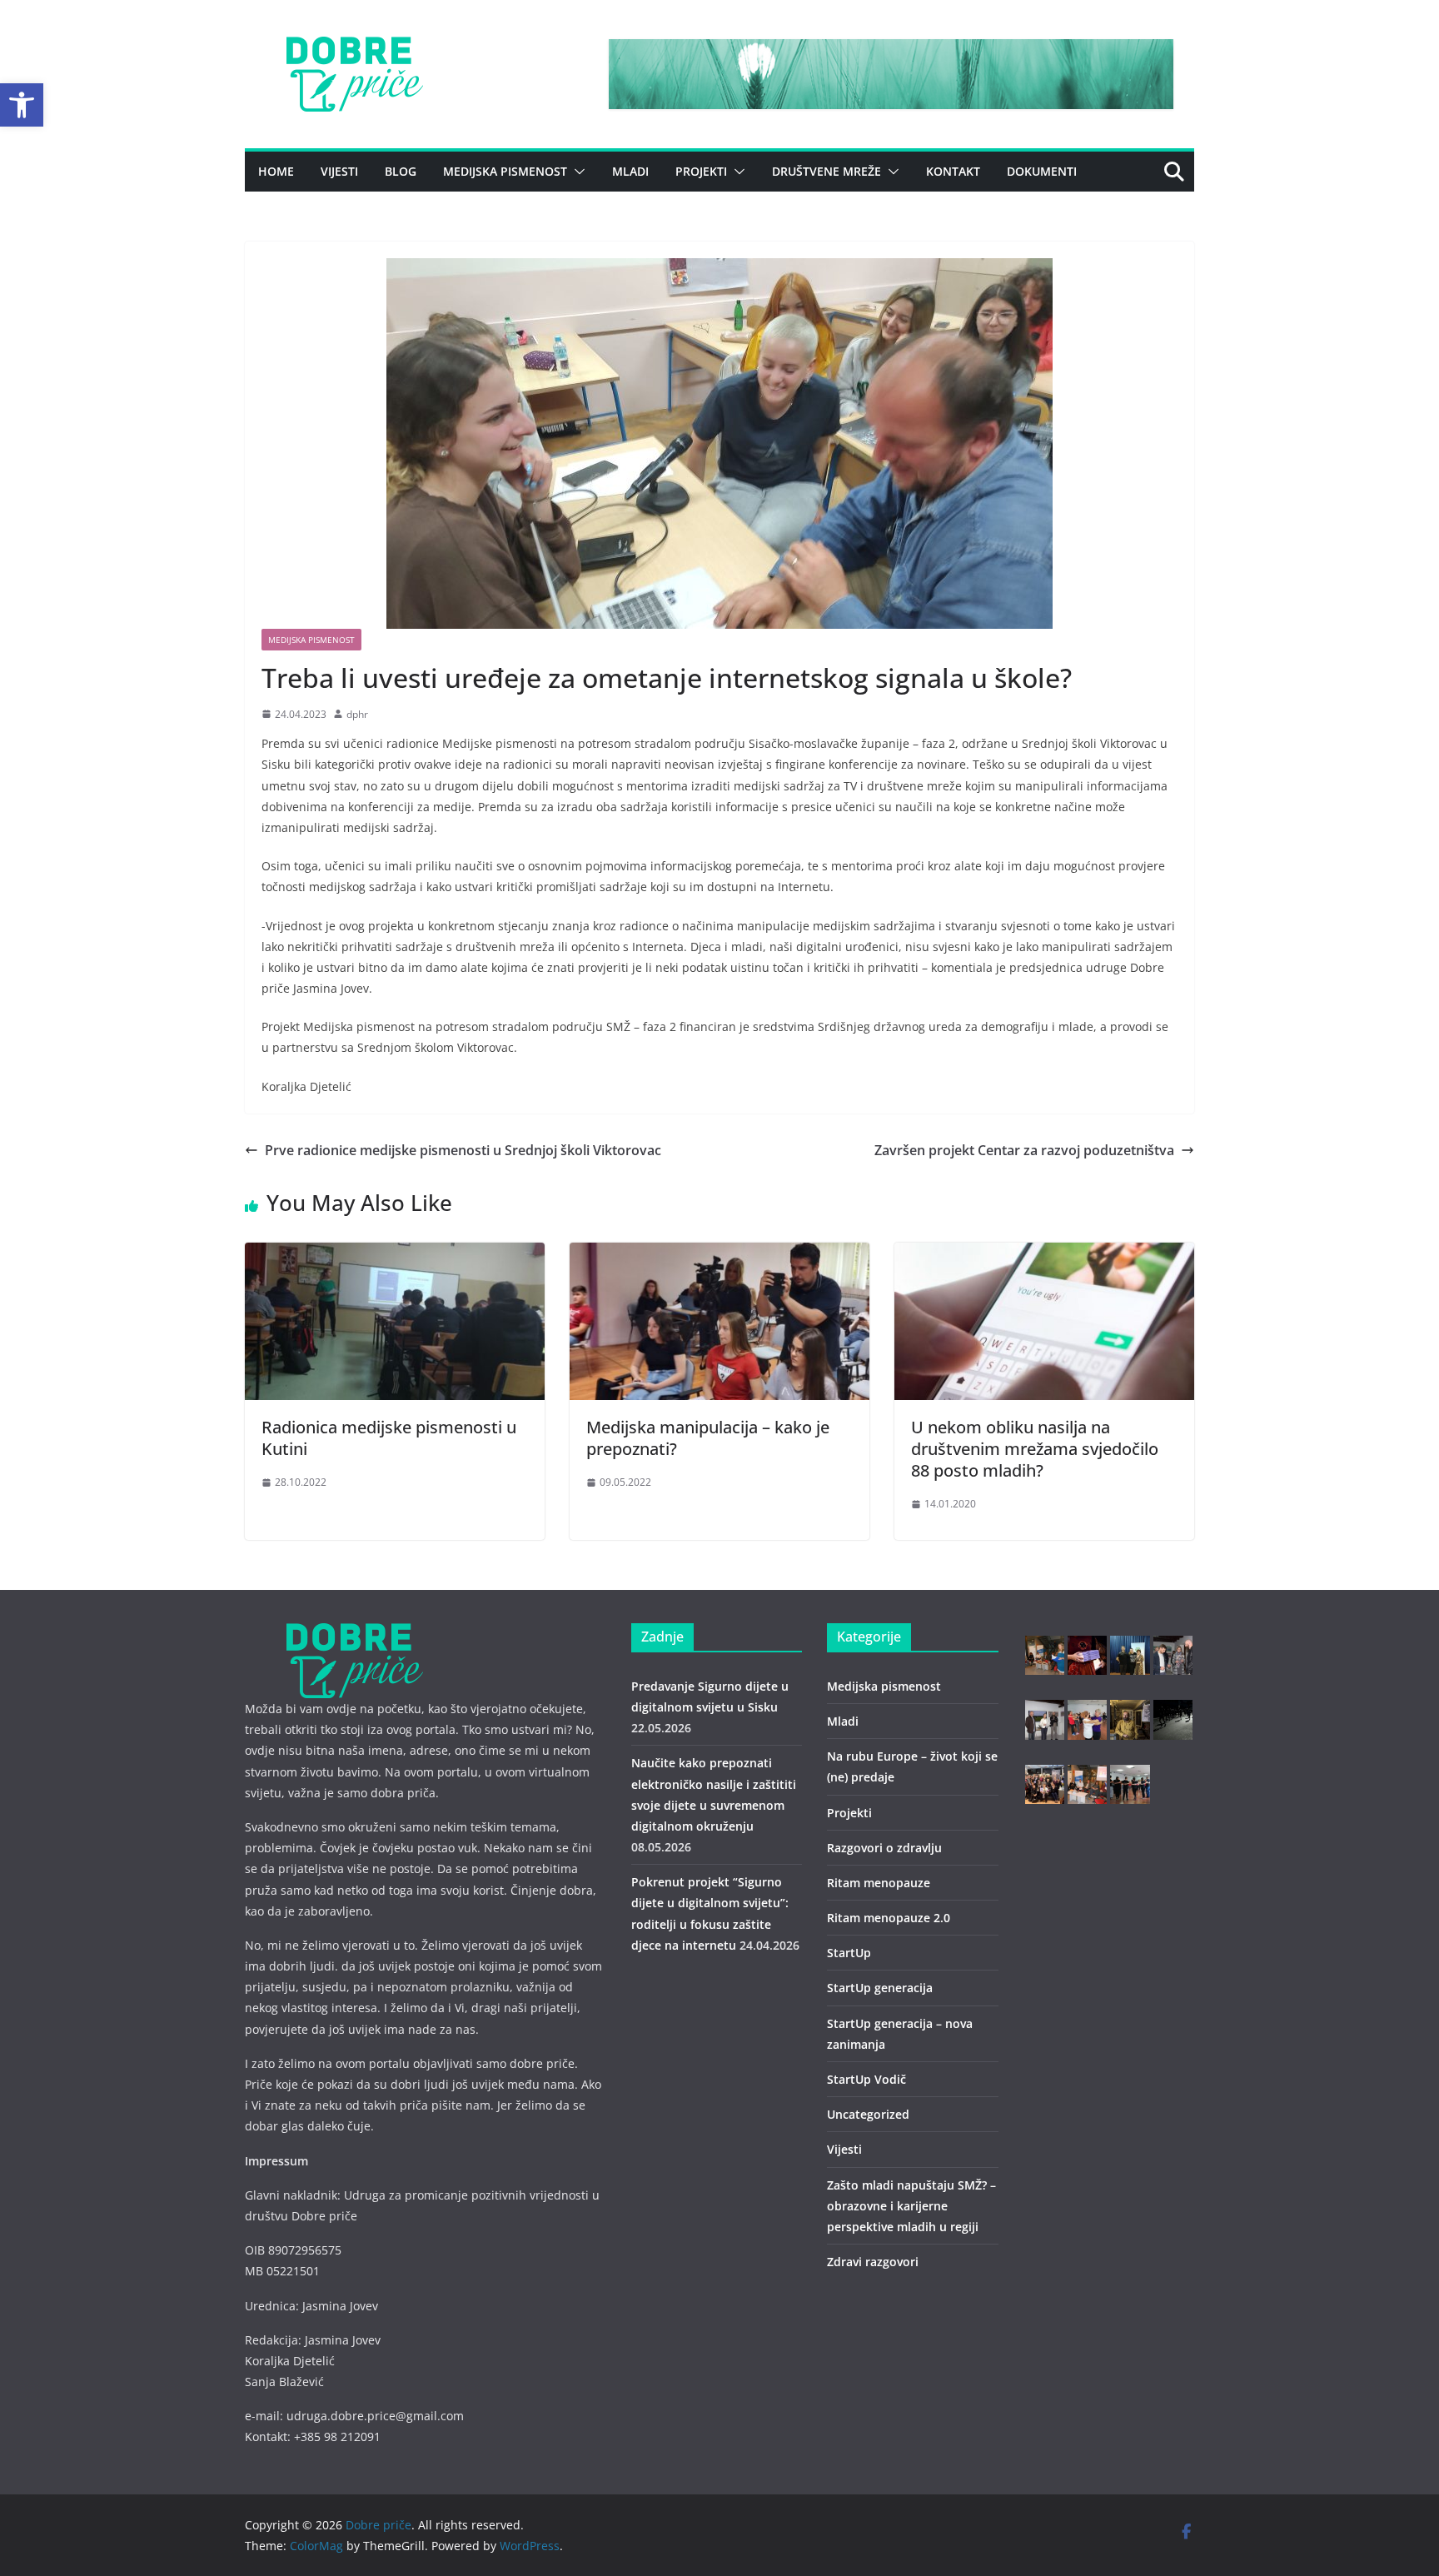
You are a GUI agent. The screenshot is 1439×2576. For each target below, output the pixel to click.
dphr (357, 714)
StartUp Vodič (866, 2079)
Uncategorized (868, 2114)
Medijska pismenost (505, 171)
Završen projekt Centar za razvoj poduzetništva (1024, 1150)
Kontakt (953, 171)
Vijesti (339, 171)
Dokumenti (1042, 171)
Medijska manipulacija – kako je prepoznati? (708, 1438)
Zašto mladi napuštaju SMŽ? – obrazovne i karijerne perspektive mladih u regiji (911, 2206)
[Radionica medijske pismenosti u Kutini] (395, 1254)
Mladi (630, 171)
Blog (401, 171)
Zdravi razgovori (873, 2262)
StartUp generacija (880, 1988)
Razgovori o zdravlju (884, 1848)
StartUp (849, 1953)
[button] (22, 105)
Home (276, 171)
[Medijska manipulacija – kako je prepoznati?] (719, 1254)
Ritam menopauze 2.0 (889, 1918)
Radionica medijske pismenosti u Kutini (389, 1438)
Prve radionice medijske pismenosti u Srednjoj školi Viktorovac (463, 1150)
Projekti (701, 171)
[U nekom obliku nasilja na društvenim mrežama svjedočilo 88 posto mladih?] (1044, 1254)
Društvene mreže (827, 171)
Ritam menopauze (879, 1883)
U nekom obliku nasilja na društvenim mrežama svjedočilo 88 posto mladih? (1035, 1449)
